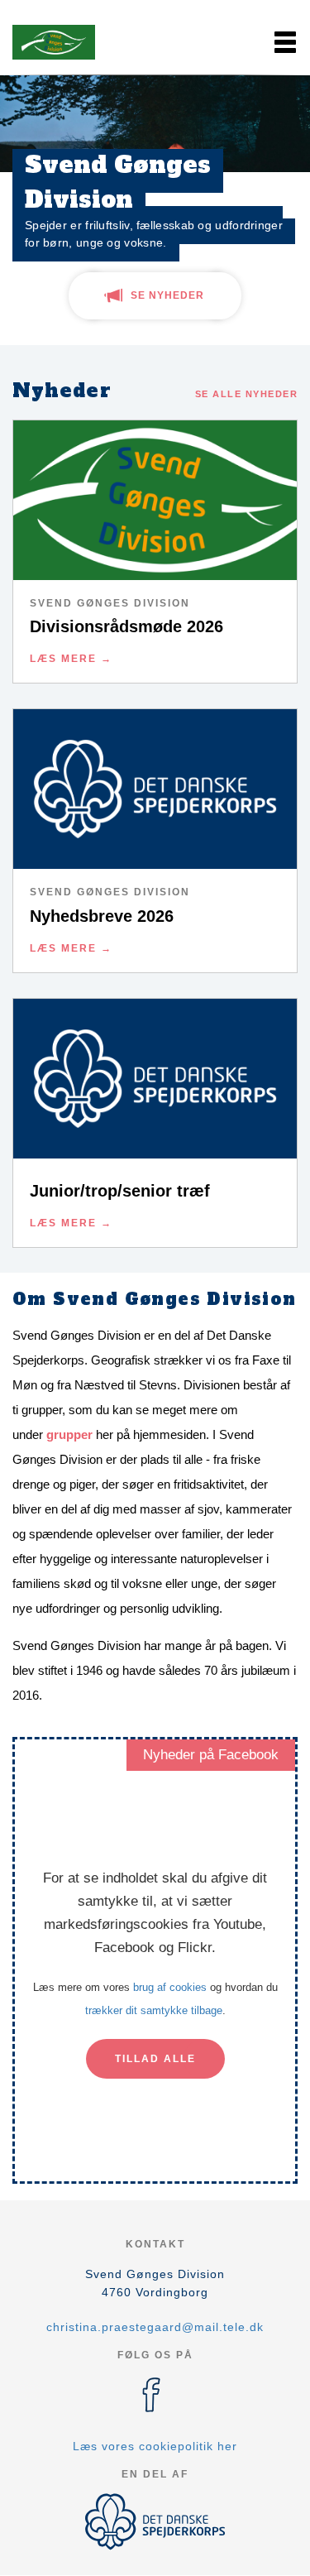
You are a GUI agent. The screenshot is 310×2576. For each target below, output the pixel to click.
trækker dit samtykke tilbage (154, 2010)
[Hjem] (54, 42)
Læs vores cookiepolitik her (155, 2446)
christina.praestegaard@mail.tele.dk (155, 2327)
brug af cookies (170, 1987)
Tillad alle (155, 2059)
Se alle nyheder (247, 394)
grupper (69, 1434)
